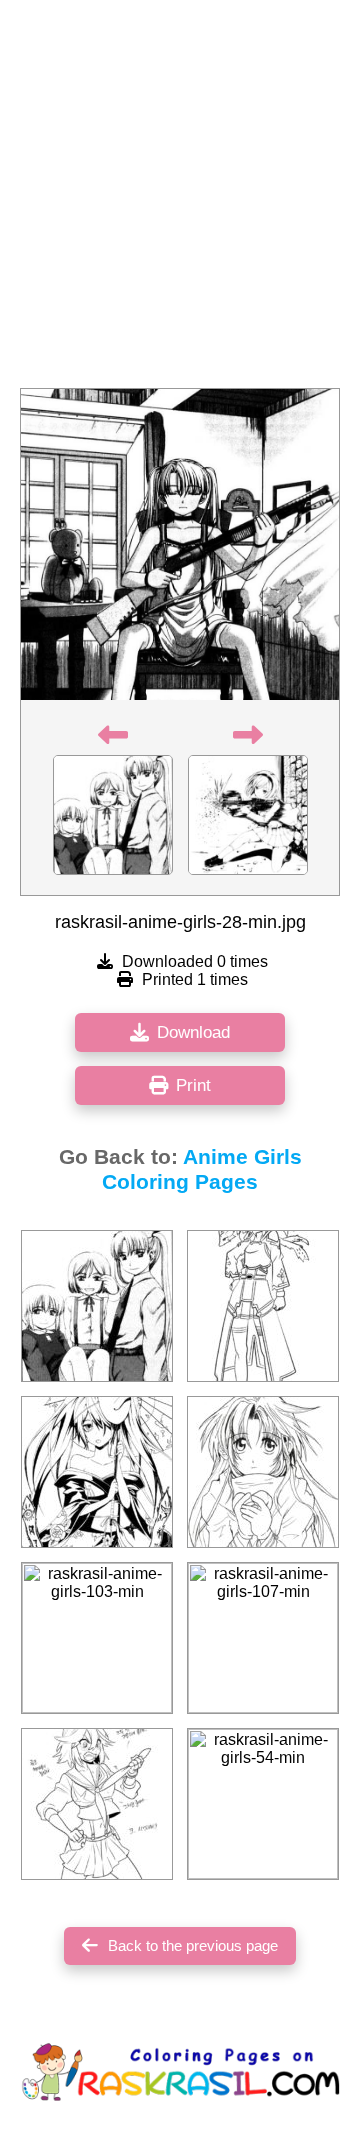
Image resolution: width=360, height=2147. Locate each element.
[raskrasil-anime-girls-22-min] (263, 1306)
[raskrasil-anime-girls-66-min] (97, 1804)
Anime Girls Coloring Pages (202, 1169)
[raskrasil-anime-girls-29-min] (97, 1306)
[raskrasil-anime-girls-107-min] (263, 1638)
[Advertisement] (180, 200)
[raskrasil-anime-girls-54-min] (263, 1804)
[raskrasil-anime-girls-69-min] (97, 1472)
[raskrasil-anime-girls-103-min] (97, 1638)
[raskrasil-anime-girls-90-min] (263, 1472)
